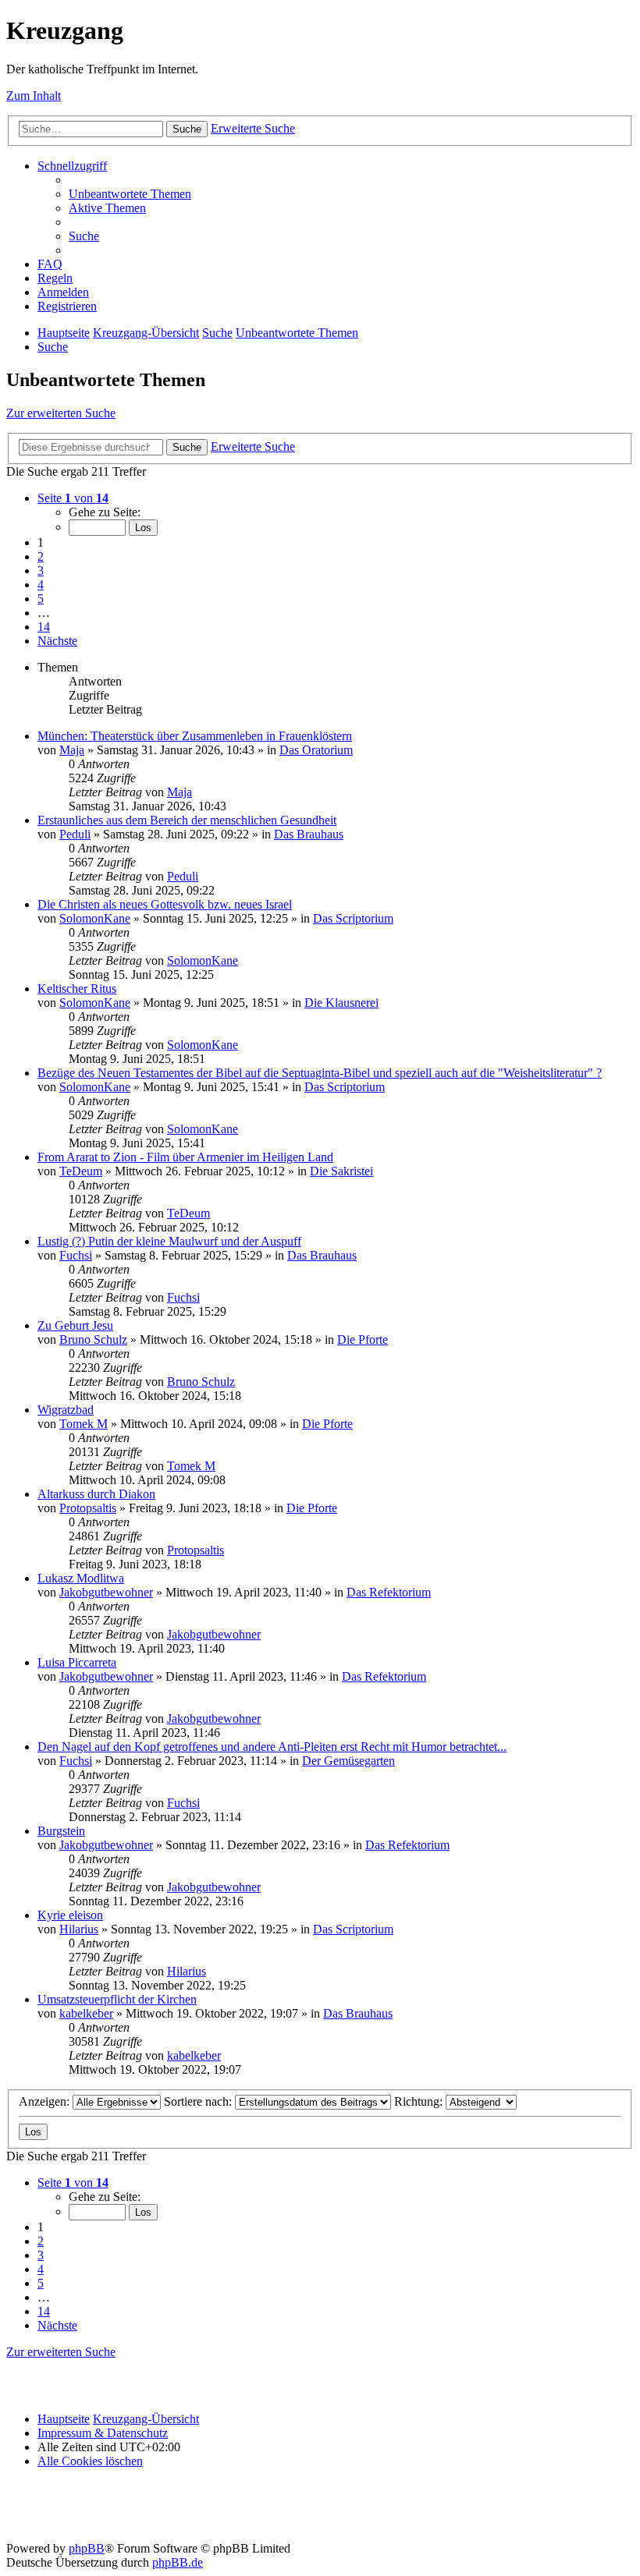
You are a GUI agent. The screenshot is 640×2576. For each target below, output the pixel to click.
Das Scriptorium (353, 918)
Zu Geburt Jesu (75, 1325)
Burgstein (61, 1831)
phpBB (87, 2548)
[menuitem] (130, 194)
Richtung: (420, 2101)
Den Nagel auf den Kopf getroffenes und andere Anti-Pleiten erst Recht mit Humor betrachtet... (272, 1747)
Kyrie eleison (70, 1915)
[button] (73, 498)
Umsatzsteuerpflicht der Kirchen (117, 1999)
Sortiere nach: (199, 2101)
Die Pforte (363, 1339)
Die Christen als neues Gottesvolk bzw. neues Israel (165, 904)
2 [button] (41, 556)
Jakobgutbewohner (106, 1592)
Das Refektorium (389, 1592)
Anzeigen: (46, 2101)
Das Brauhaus (309, 834)
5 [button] (41, 599)
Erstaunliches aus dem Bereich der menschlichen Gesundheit (187, 820)
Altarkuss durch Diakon (96, 1494)
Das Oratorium (316, 750)
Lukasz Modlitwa (81, 1578)
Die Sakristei (341, 1171)
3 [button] (41, 570)
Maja (72, 750)
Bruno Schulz (93, 1339)
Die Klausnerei (341, 1003)
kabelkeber (86, 2013)
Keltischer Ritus (77, 989)
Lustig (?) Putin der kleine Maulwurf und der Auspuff (169, 1241)
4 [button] (41, 585)
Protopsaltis (88, 1508)
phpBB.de (178, 2562)
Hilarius (79, 1929)
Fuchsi (76, 1255)
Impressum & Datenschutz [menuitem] (103, 2433)
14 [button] (44, 627)
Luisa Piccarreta (77, 1662)
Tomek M (84, 1424)
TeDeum (81, 1171)
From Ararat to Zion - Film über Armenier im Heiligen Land (185, 1157)
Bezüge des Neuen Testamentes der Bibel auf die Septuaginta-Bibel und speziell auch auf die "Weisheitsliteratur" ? (320, 1073)
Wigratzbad (66, 1410)
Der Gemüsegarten (348, 1761)
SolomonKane (95, 918)
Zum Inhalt (34, 96)
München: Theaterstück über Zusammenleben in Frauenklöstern (195, 736)
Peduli (75, 834)
